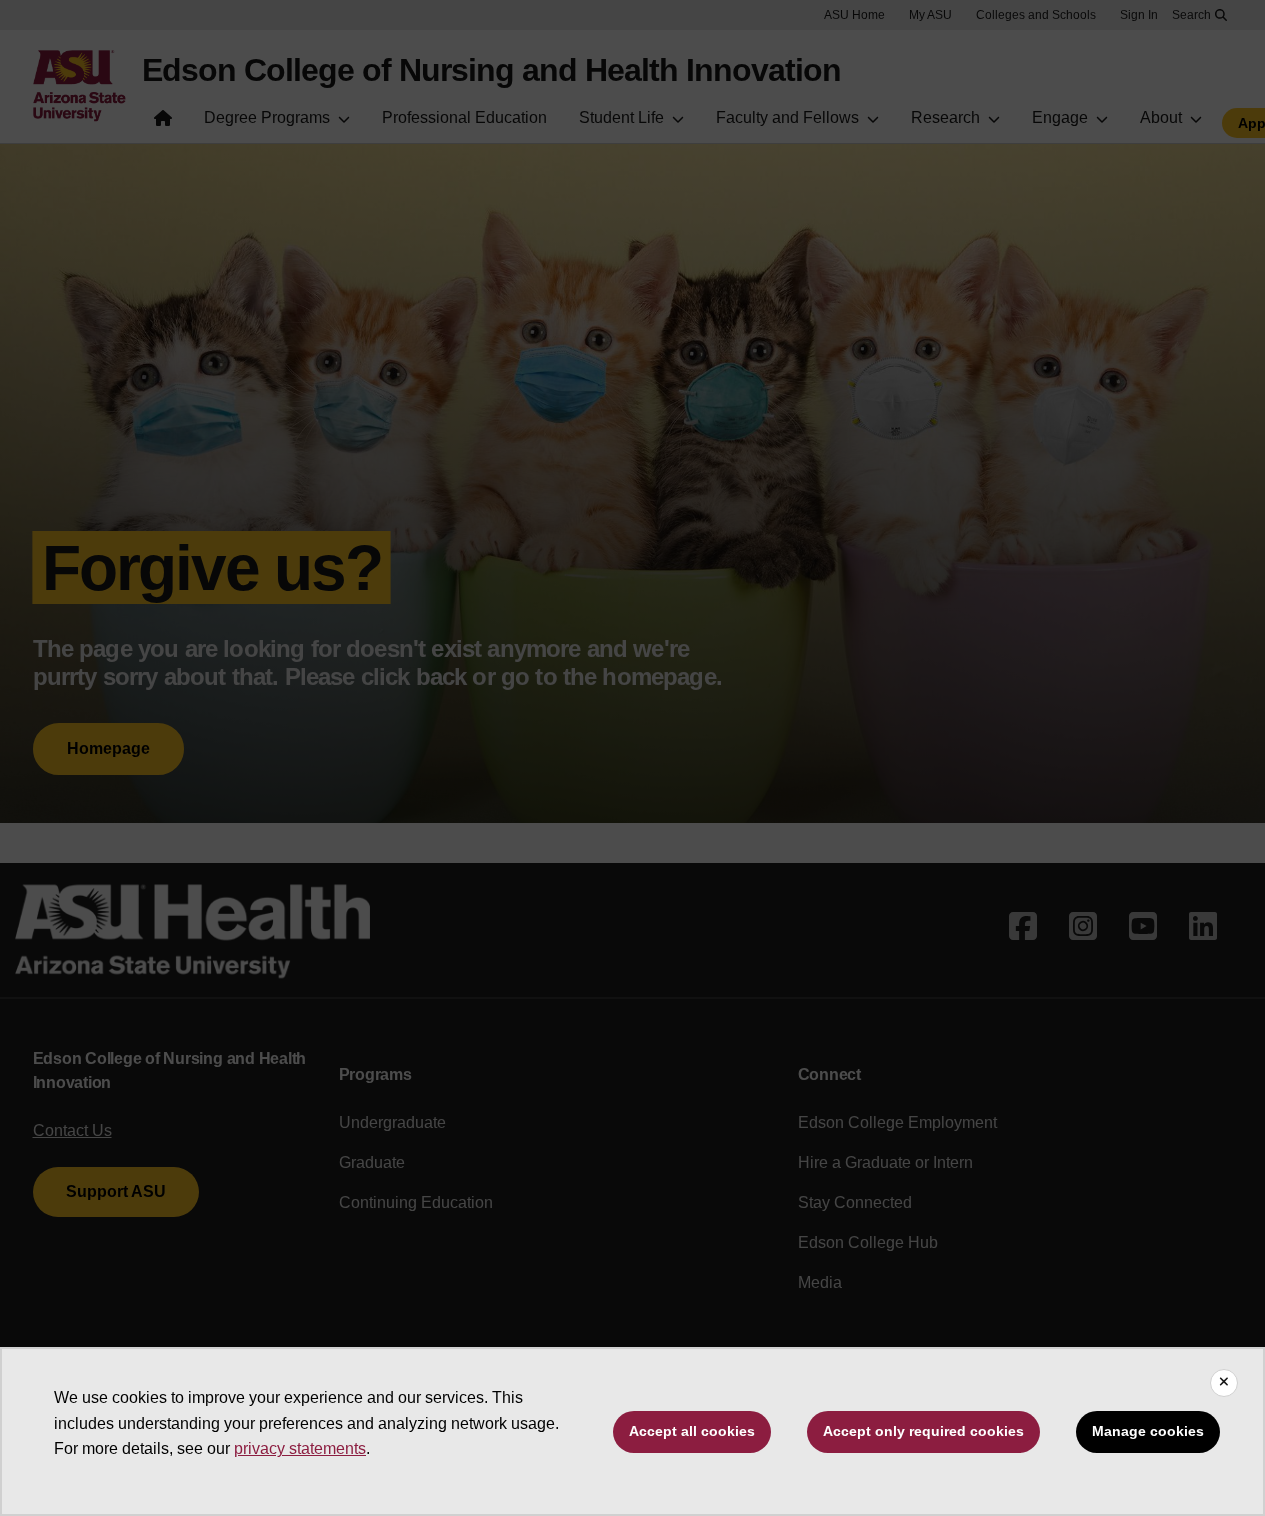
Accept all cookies (692, 1431)
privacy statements (300, 1448)
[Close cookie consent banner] (1224, 1383)
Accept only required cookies (923, 1431)
